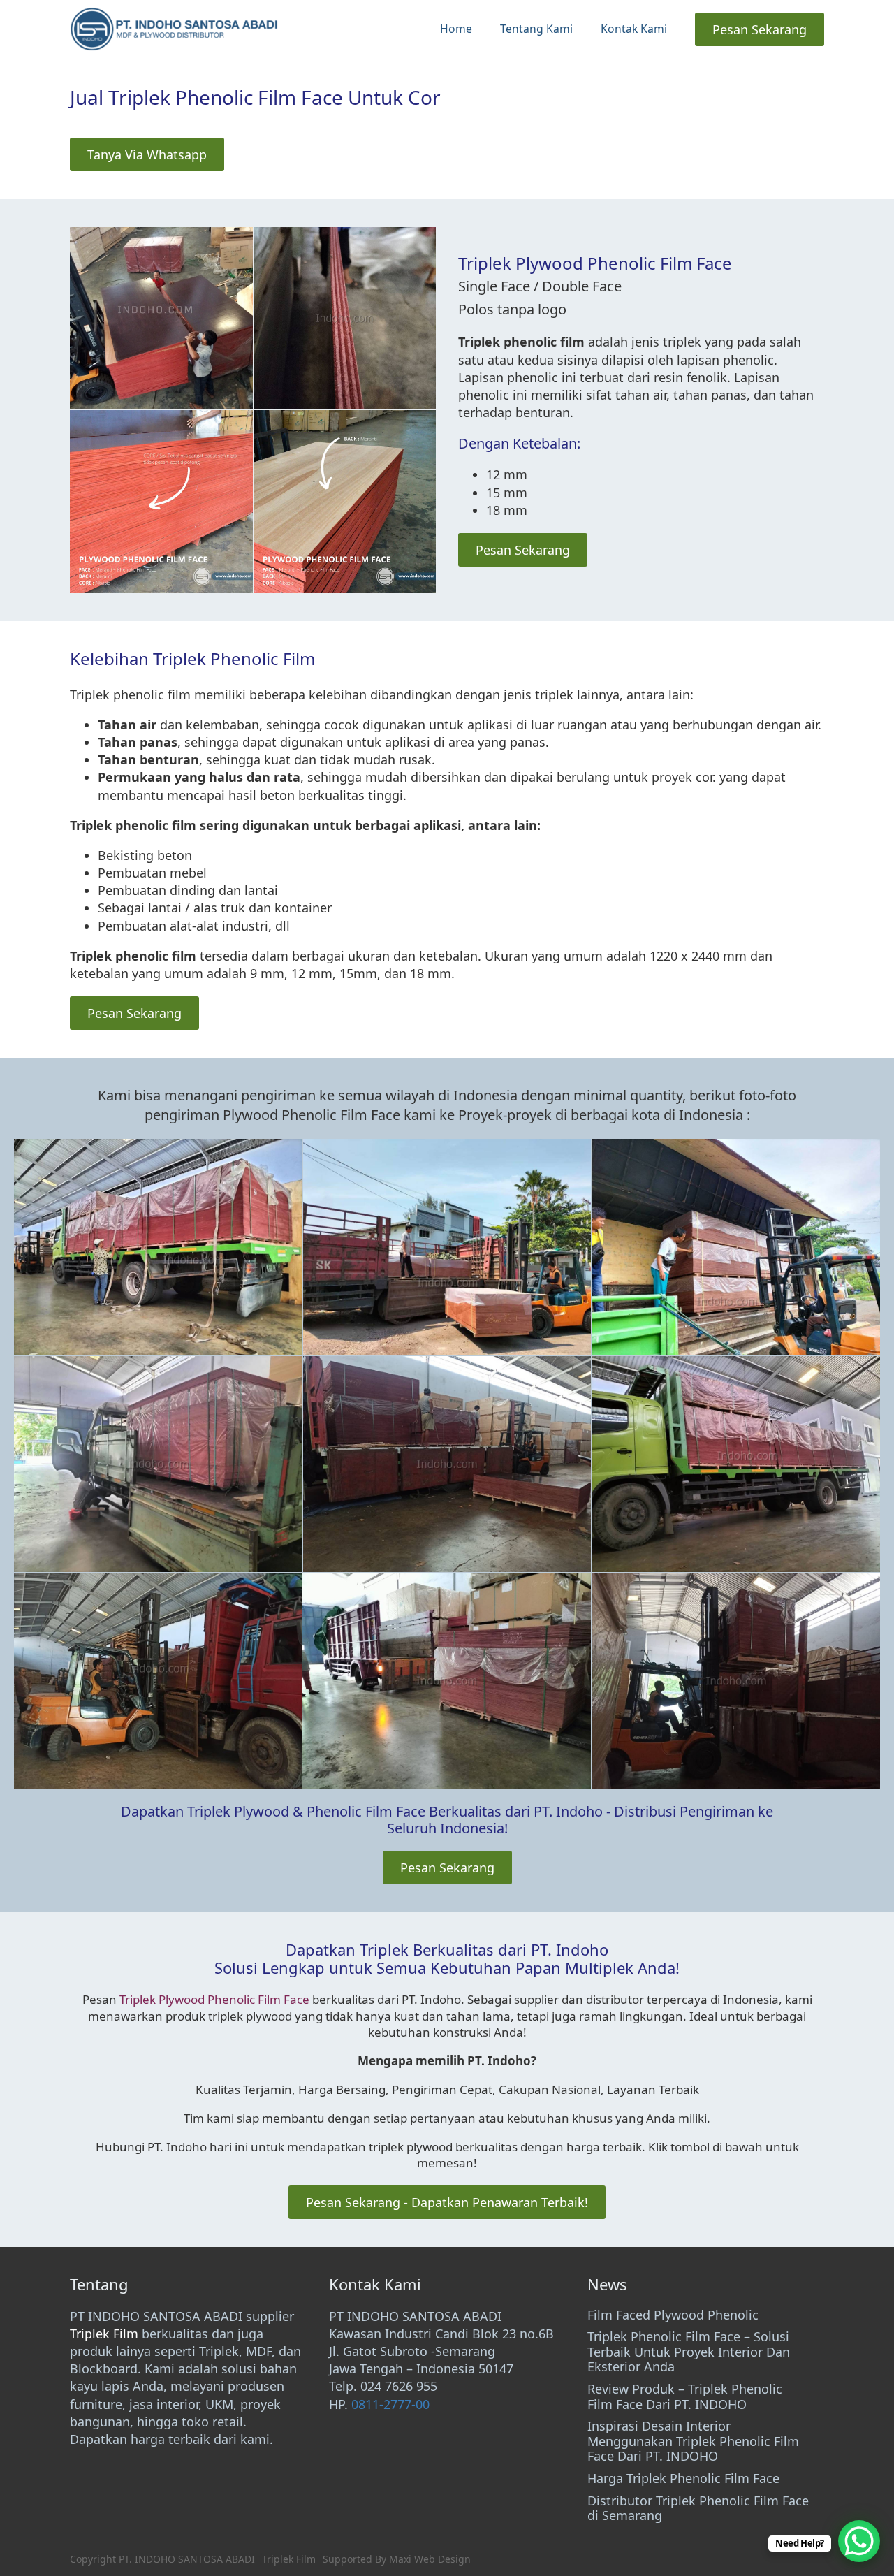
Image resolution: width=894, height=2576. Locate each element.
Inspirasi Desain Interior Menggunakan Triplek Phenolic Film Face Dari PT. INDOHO (693, 2442)
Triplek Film (104, 2334)
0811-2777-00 (390, 2404)
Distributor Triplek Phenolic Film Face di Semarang (698, 2509)
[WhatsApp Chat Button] (859, 2541)
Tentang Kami (536, 29)
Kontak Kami (634, 29)
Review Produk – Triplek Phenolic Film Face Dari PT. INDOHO (685, 2397)
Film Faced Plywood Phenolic (673, 2315)
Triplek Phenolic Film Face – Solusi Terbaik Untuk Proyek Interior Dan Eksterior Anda (689, 2352)
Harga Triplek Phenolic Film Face (683, 2479)
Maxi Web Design (430, 2559)
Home (456, 29)
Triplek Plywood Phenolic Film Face (214, 1999)
